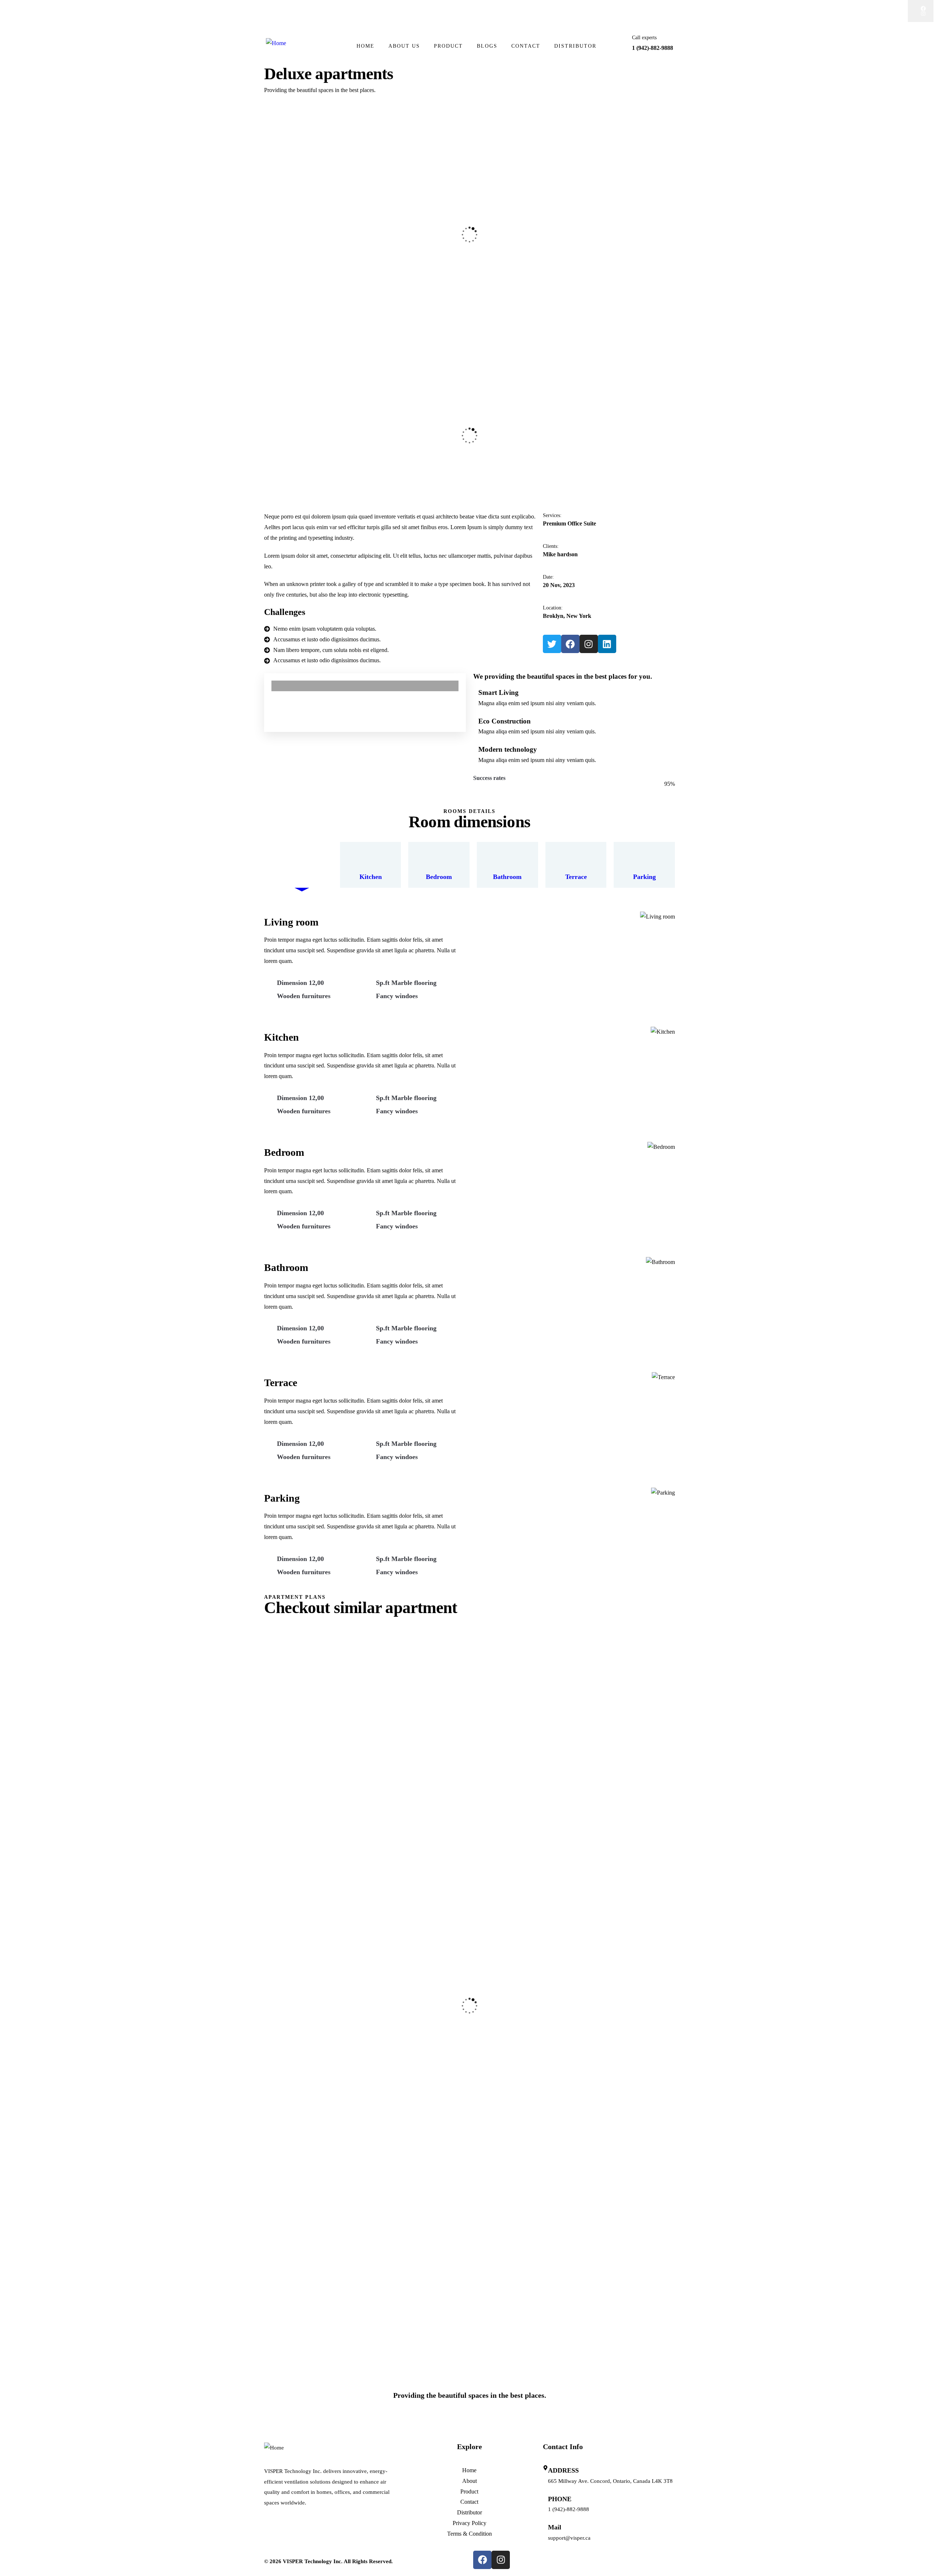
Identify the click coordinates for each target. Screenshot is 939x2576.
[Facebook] (923, 8)
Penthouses (304, 2357)
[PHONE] (545, 2496)
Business (286, 2236)
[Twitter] (552, 644)
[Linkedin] (607, 644)
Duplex (285, 1861)
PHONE (560, 2499)
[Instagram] (923, 14)
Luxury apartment (304, 2246)
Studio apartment (304, 1999)
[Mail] (545, 2525)
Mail (555, 2528)
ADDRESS (563, 2470)
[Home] (276, 43)
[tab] (302, 865)
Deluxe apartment (304, 1871)
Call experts (644, 38)
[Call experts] (620, 45)
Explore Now (296, 2424)
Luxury (284, 1722)
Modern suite (304, 2116)
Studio (292, 2106)
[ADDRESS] (545, 2468)
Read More (501, 1602)
